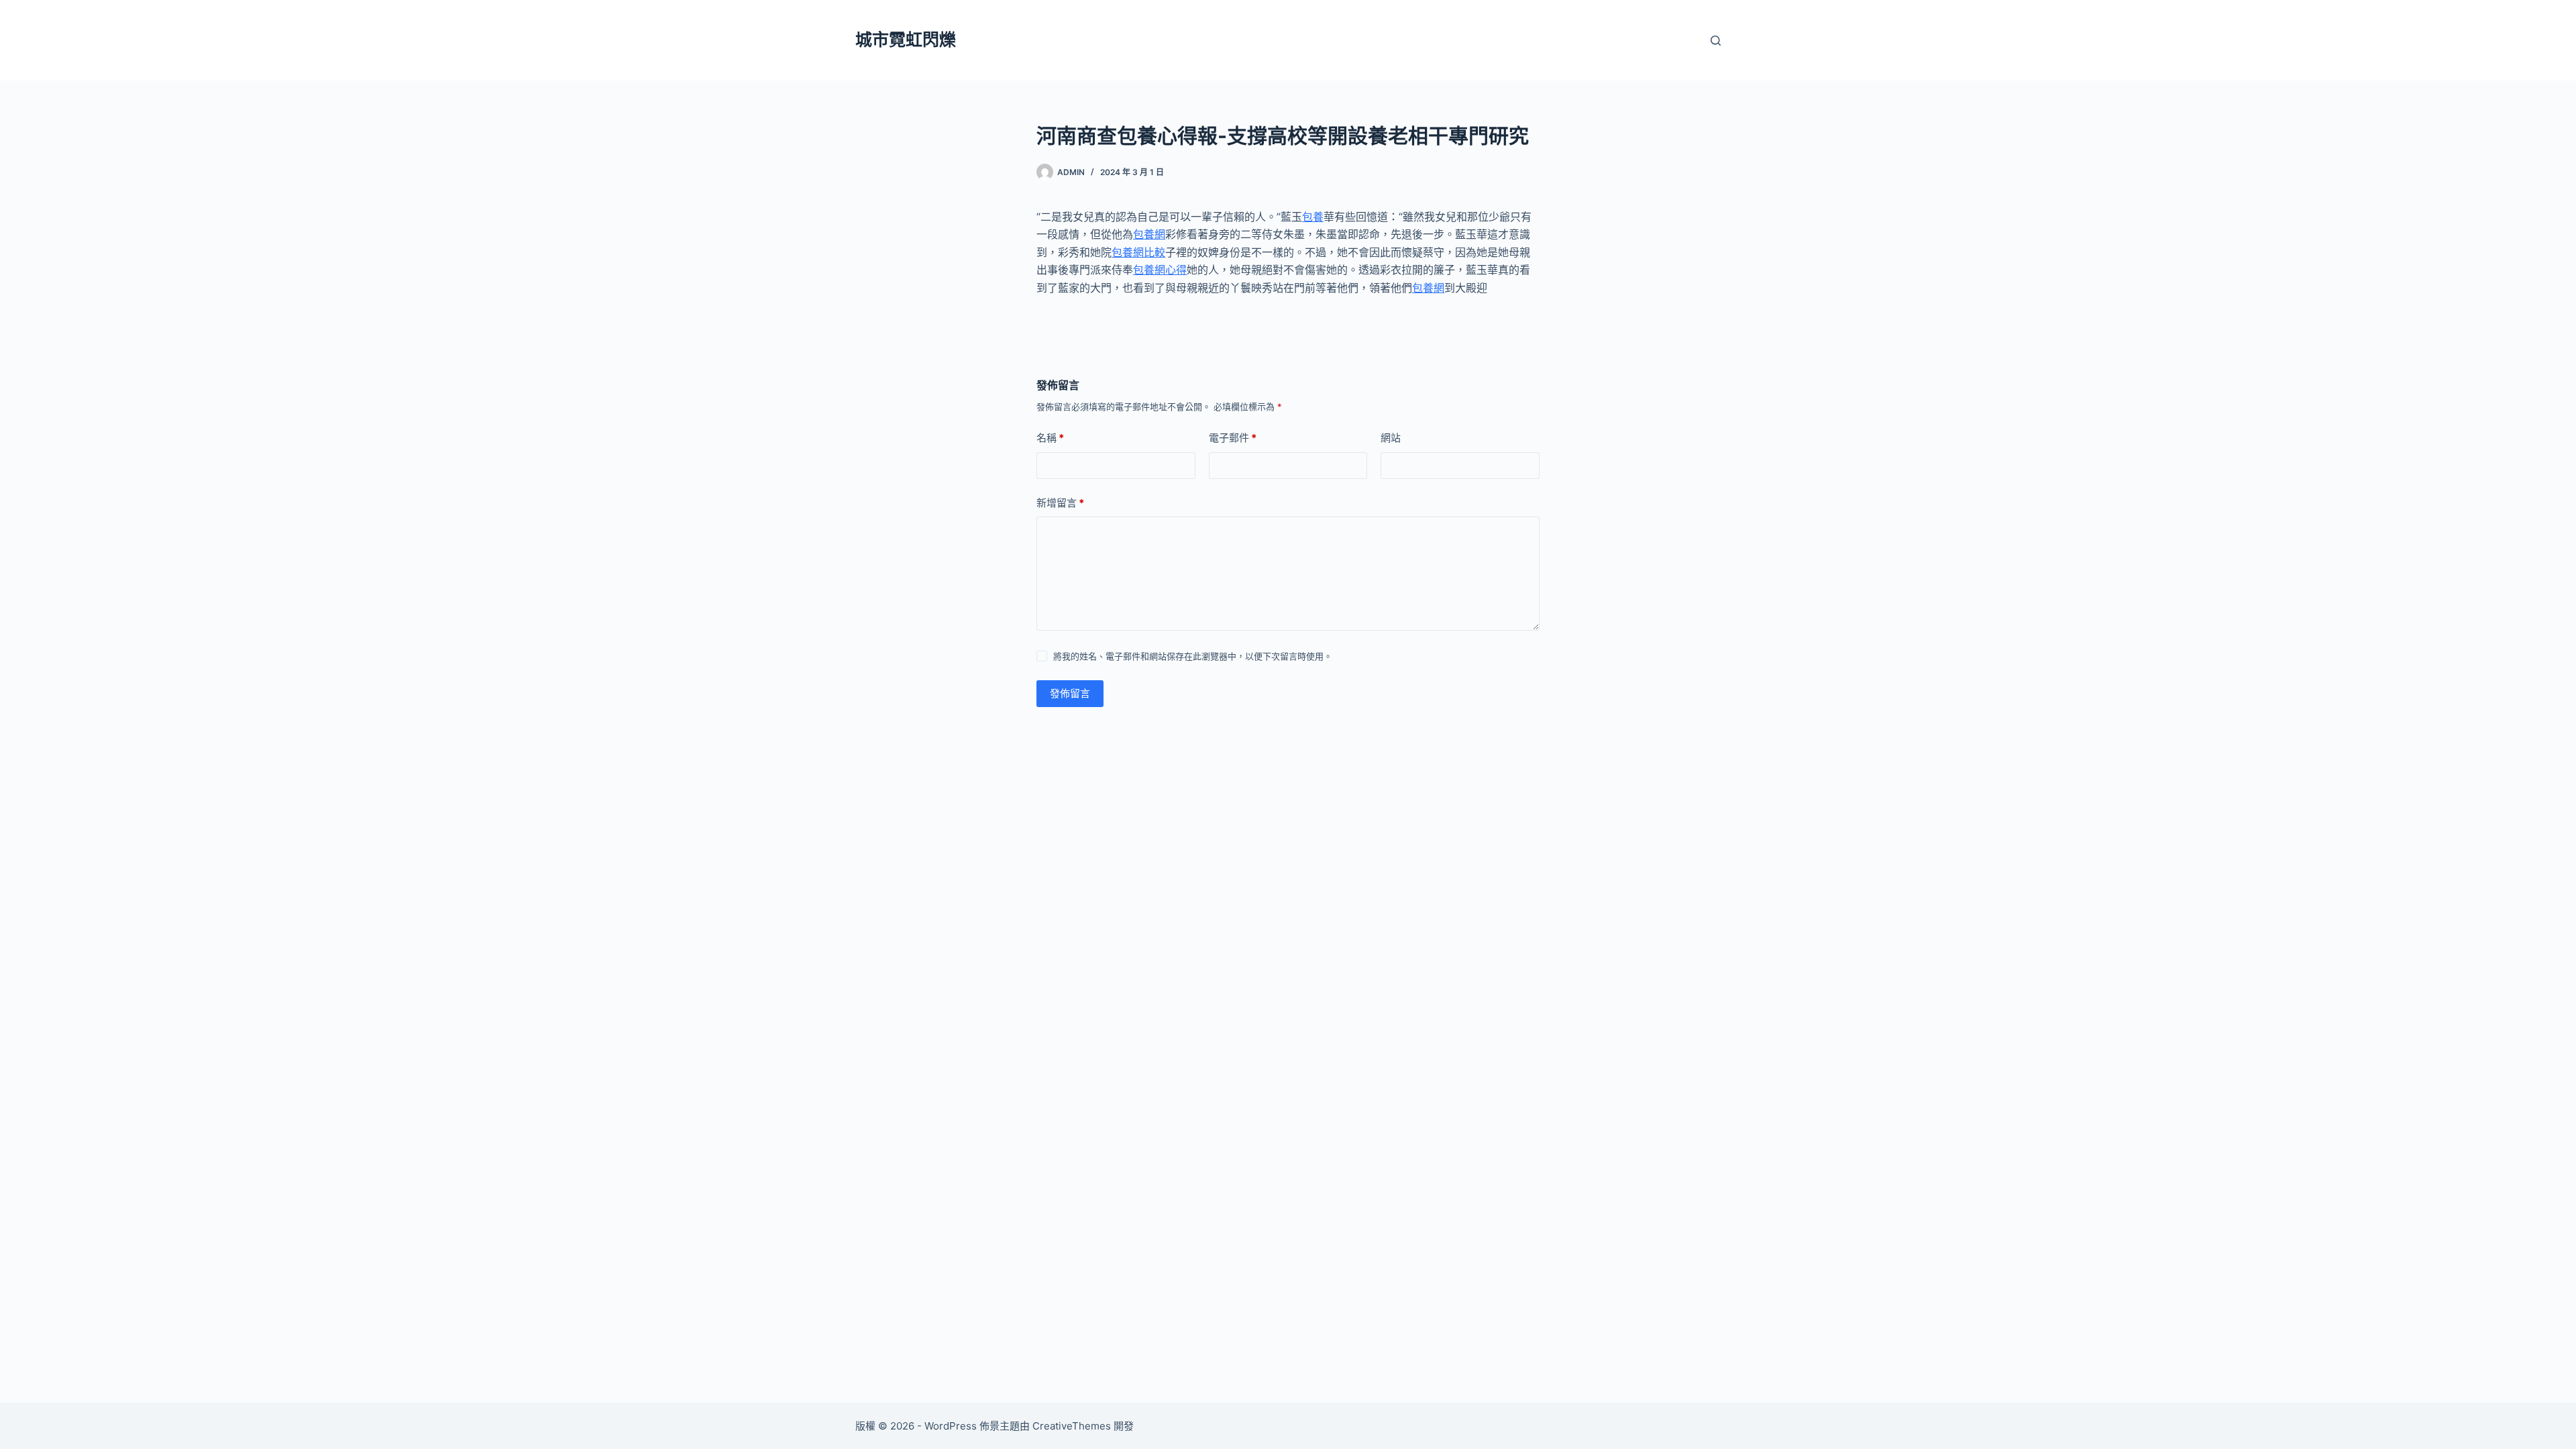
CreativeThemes (1072, 1426)
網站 (1391, 438)
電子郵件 (1233, 438)
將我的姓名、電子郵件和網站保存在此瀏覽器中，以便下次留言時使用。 (1193, 656)
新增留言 (1060, 503)
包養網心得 (1160, 270)
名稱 (1050, 438)
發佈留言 (1070, 693)
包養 (1313, 217)
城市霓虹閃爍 (906, 40)
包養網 (1149, 234)
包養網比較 (1138, 252)
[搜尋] (1716, 41)
